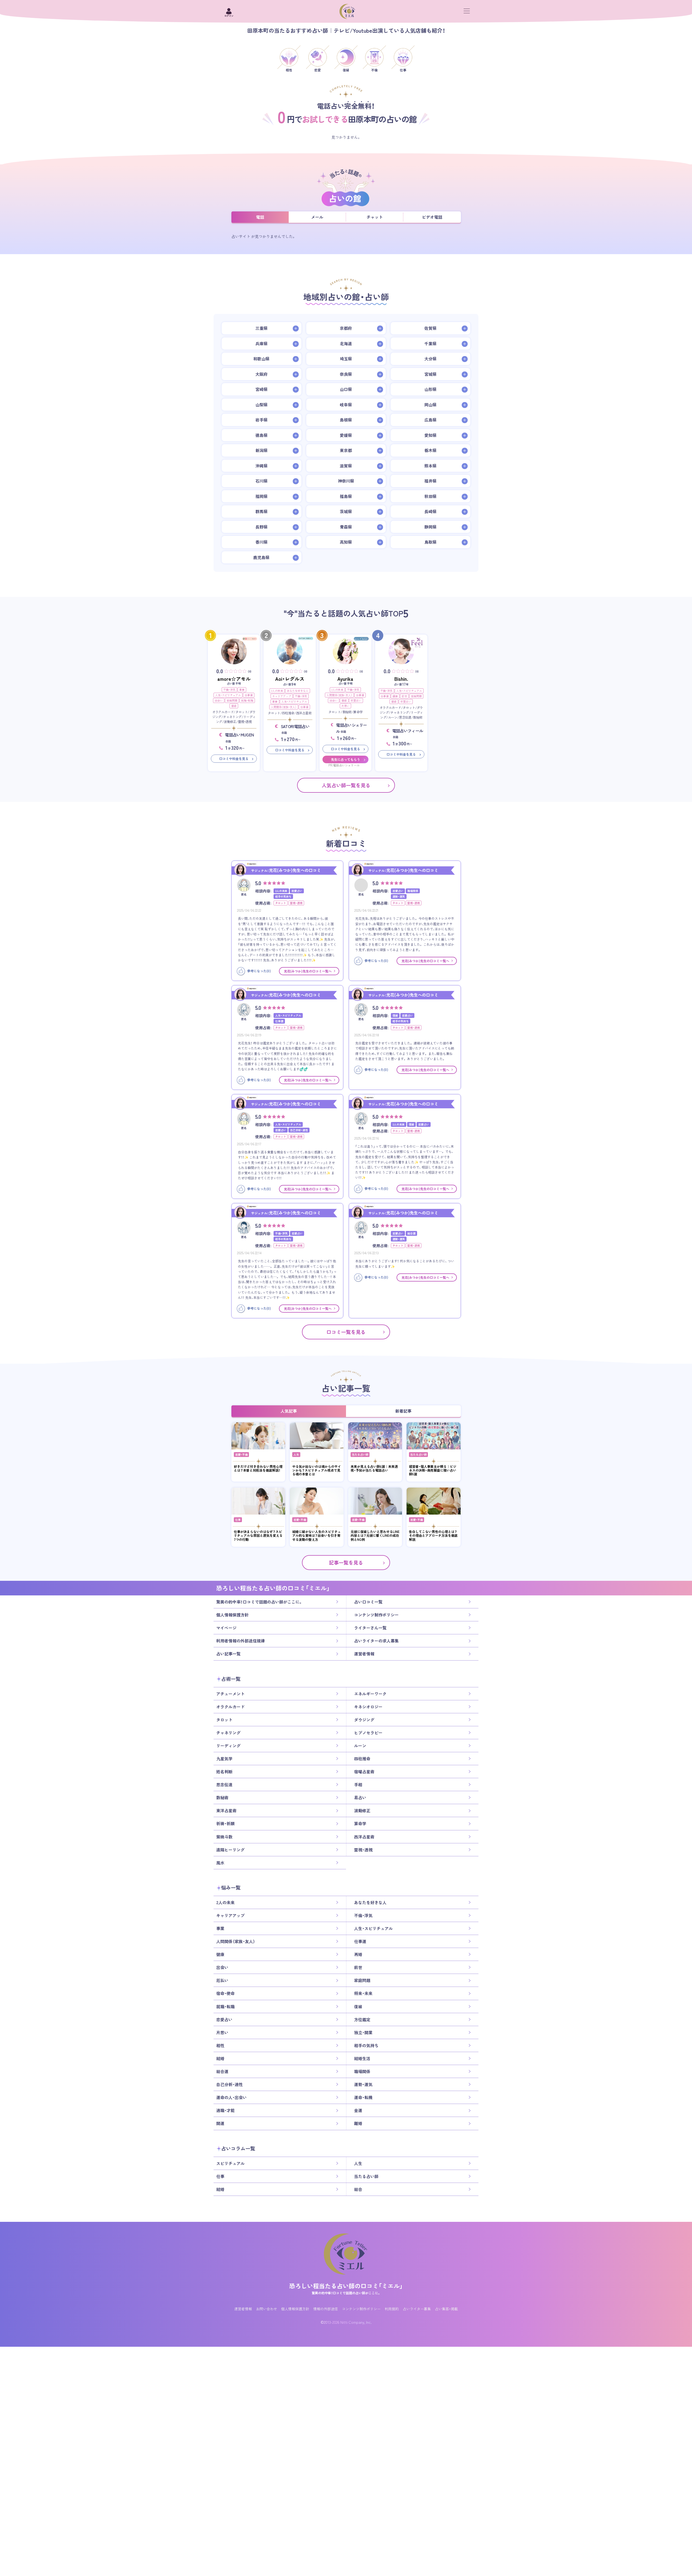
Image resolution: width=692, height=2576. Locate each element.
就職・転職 (247, 700)
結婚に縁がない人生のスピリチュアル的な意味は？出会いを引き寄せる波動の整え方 (317, 1536)
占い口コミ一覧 (368, 1602)
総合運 (222, 2072)
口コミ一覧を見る (346, 1332)
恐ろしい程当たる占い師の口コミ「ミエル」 (346, 2286)
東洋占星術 (226, 1811)
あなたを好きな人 (298, 691)
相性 (220, 2046)
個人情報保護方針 (232, 1615)
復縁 (234, 706)
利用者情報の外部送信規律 (241, 1641)
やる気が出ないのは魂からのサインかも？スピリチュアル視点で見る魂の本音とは (317, 1470)
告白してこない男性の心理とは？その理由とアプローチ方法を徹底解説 (433, 1536)
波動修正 (362, 1811)
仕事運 (249, 695)
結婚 (220, 2059)
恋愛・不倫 (241, 1454)
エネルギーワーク (370, 1694)
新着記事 (403, 1411)
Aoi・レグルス (290, 679)
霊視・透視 (363, 1850)
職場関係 (362, 2072)
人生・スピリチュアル (228, 695)
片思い (345, 706)
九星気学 (224, 1759)
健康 (395, 696)
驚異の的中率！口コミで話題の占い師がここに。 (259, 1602)
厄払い (222, 1980)
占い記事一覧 (228, 1654)
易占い (360, 1798)
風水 (220, 1863)
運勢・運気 (363, 2084)
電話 (260, 217)
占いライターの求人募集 (376, 1641)
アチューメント (230, 1694)
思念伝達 (224, 1785)
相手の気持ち (366, 2046)
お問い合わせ (267, 2309)
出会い (219, 700)
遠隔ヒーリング (230, 1850)
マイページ (226, 1628)
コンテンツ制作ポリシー (376, 1615)
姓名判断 (224, 1772)
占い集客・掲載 (446, 2309)
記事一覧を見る (346, 1563)
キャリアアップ (282, 696)
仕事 (238, 1520)
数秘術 (222, 1798)
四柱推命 (362, 1759)
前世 (404, 696)
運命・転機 (363, 2097)
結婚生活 (362, 2059)
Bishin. (401, 679)
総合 (358, 2189)
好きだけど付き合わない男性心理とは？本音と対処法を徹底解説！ (258, 1468)
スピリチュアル (230, 2163)
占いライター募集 (417, 2309)
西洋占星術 (364, 1837)
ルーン (360, 1746)
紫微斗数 (224, 1837)
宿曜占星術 (364, 1772)
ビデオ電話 (432, 217)
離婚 (358, 2123)
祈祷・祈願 (225, 1824)
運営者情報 (364, 1654)
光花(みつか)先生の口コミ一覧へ (308, 971)
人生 (296, 1454)
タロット (224, 1720)
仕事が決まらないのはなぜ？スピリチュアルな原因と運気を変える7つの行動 (258, 1536)
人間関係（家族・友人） (284, 707)
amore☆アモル (234, 679)
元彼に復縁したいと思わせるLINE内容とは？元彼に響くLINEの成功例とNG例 (375, 1536)
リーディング (228, 1746)
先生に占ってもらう (345, 759)
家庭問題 (232, 700)
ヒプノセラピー (368, 1733)
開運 (220, 2123)
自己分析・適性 (229, 2084)
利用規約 (392, 2309)
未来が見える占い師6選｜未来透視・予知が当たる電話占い (374, 1468)
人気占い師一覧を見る (346, 785)
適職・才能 (225, 2110)
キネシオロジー (368, 1707)
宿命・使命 (225, 1993)
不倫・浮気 (229, 690)
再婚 (358, 1954)
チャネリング (228, 1733)
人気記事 (289, 1411)
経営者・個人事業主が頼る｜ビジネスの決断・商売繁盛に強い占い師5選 (433, 1470)
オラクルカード (230, 1707)
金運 (358, 2110)
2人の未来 (277, 691)
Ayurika (345, 679)
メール (317, 217)
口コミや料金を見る (234, 759)
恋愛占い (356, 700)
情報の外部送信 (326, 2309)
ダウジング (364, 1720)
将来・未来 (363, 1993)
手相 (358, 1785)
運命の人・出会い (232, 2097)
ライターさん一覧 (370, 1628)
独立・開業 (363, 2033)
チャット (375, 217)
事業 (242, 690)
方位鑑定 (362, 2020)
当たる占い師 (360, 1454)
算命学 (360, 1824)
